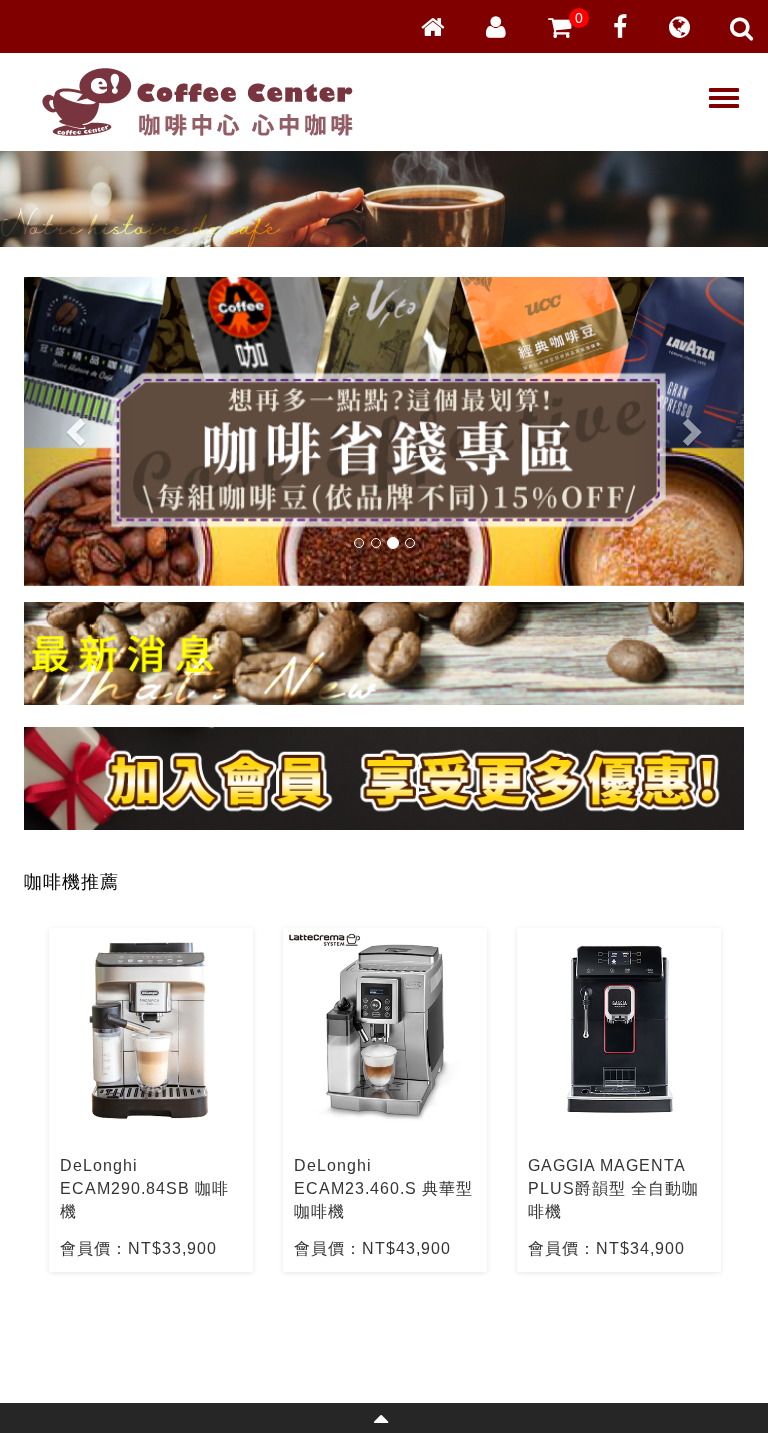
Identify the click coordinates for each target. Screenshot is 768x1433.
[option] (151, 1100)
